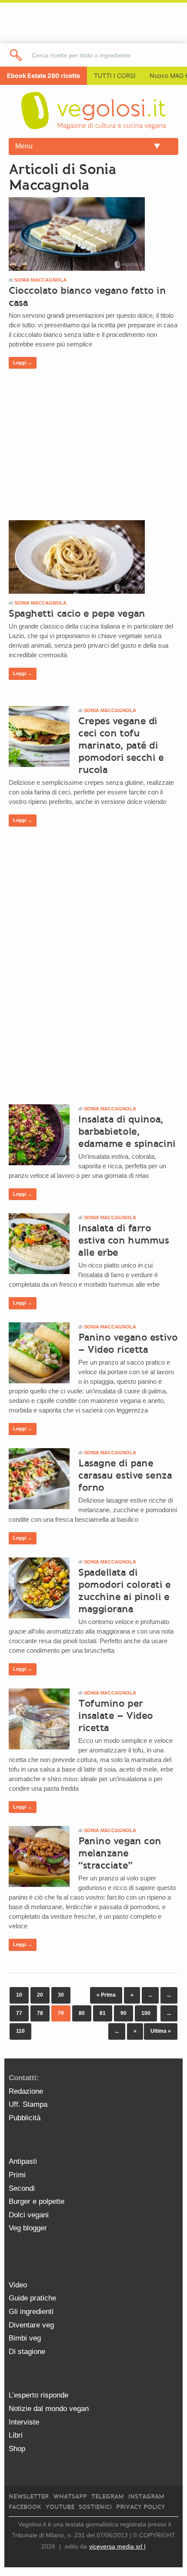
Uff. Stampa (28, 2104)
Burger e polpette (37, 2201)
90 (124, 2013)
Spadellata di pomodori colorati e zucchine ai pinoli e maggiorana (125, 1591)
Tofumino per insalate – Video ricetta (116, 1715)
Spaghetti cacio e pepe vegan (77, 613)
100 (146, 2013)
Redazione (26, 2091)
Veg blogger (28, 2228)
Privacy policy (141, 2507)
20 (40, 1995)
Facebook (25, 2507)
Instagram (146, 2497)
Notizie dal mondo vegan (49, 2409)
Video (18, 2285)
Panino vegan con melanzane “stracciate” (120, 1853)
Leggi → (23, 363)
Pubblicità (25, 2118)
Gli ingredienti (31, 2312)
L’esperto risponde (38, 2395)
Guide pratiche (32, 2298)
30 (61, 1995)
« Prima (106, 1995)
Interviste (24, 2422)
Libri (16, 2435)
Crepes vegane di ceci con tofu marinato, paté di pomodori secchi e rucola (121, 745)
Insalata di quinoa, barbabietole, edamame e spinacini (127, 1131)
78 (40, 2013)
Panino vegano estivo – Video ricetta (128, 1343)
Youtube (60, 2507)
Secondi (22, 2188)
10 (19, 1995)
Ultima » (161, 2031)
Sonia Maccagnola (40, 280)
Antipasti (23, 2161)
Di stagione (27, 2352)
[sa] (16, 55)
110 (20, 2031)
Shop (17, 2449)
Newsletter (29, 2497)
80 (82, 2013)
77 (19, 2013)
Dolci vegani (29, 2215)
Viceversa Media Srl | (117, 2546)
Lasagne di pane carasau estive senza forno (125, 1475)
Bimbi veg (25, 2338)
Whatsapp (70, 2497)
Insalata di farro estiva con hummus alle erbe (124, 1240)
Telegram (108, 2497)
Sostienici (95, 2507)
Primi (17, 2175)
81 (103, 2013)
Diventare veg (31, 2325)
